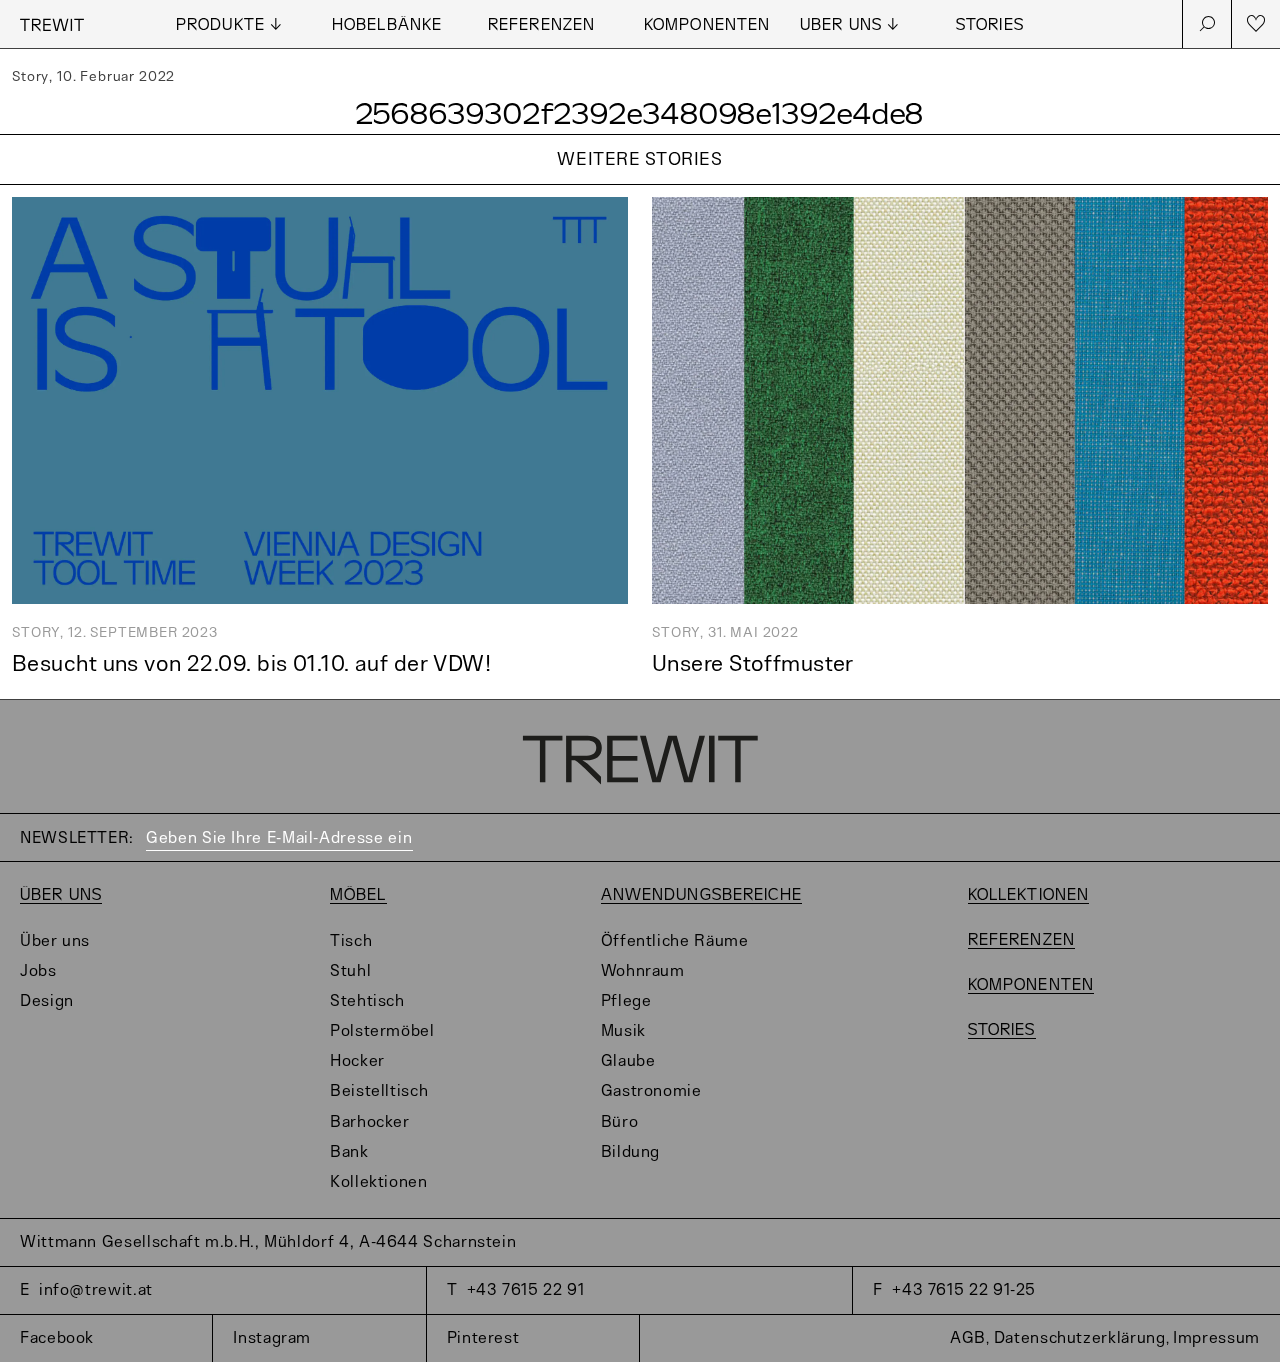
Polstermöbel (382, 1031)
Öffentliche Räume (675, 941)
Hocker (357, 1061)
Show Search (1207, 24)
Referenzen (541, 25)
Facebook (57, 1338)
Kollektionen (379, 1182)
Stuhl (350, 971)
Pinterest (483, 1338)
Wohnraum (643, 971)
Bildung (630, 1152)
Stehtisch (367, 1001)
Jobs (38, 971)
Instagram (272, 1338)
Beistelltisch (379, 1091)
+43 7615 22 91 (526, 1290)
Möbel (358, 895)
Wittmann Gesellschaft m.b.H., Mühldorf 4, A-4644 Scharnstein (268, 1242)
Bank (349, 1152)
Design (47, 1001)
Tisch (351, 941)
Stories (990, 25)
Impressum (1216, 1338)
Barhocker (370, 1122)
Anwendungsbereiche (701, 895)
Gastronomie (651, 1091)
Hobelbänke (387, 25)
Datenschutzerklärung (1080, 1338)
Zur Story (640, 185)
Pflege (626, 1001)
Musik (623, 1031)
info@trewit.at (96, 1290)
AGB (968, 1338)
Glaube (628, 1061)
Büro (620, 1122)
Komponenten (707, 25)
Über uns (61, 895)
